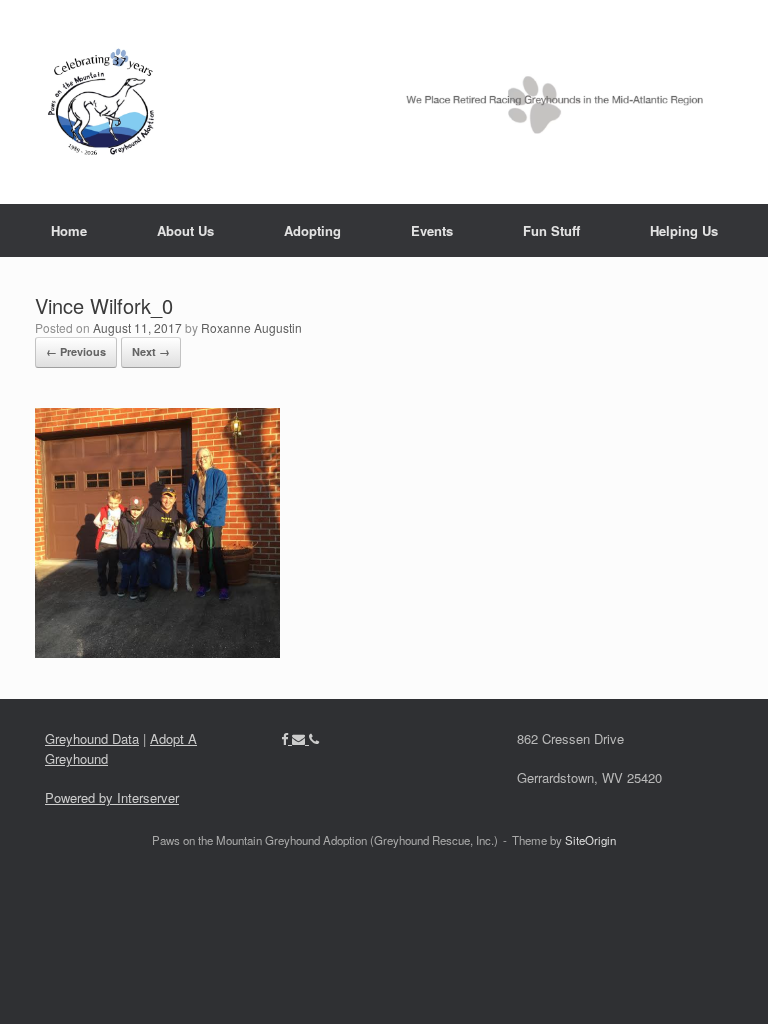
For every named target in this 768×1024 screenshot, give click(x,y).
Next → (151, 351)
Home (69, 230)
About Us (185, 230)
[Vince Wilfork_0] (157, 651)
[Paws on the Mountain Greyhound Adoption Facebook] (286, 738)
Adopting (312, 230)
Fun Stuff (551, 230)
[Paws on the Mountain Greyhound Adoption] (371, 102)
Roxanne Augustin (251, 327)
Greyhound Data (92, 738)
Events (432, 230)
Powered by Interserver (112, 797)
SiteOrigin (590, 840)
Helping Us (684, 230)
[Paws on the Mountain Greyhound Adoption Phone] (314, 738)
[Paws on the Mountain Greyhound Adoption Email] (300, 738)
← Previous (76, 351)
